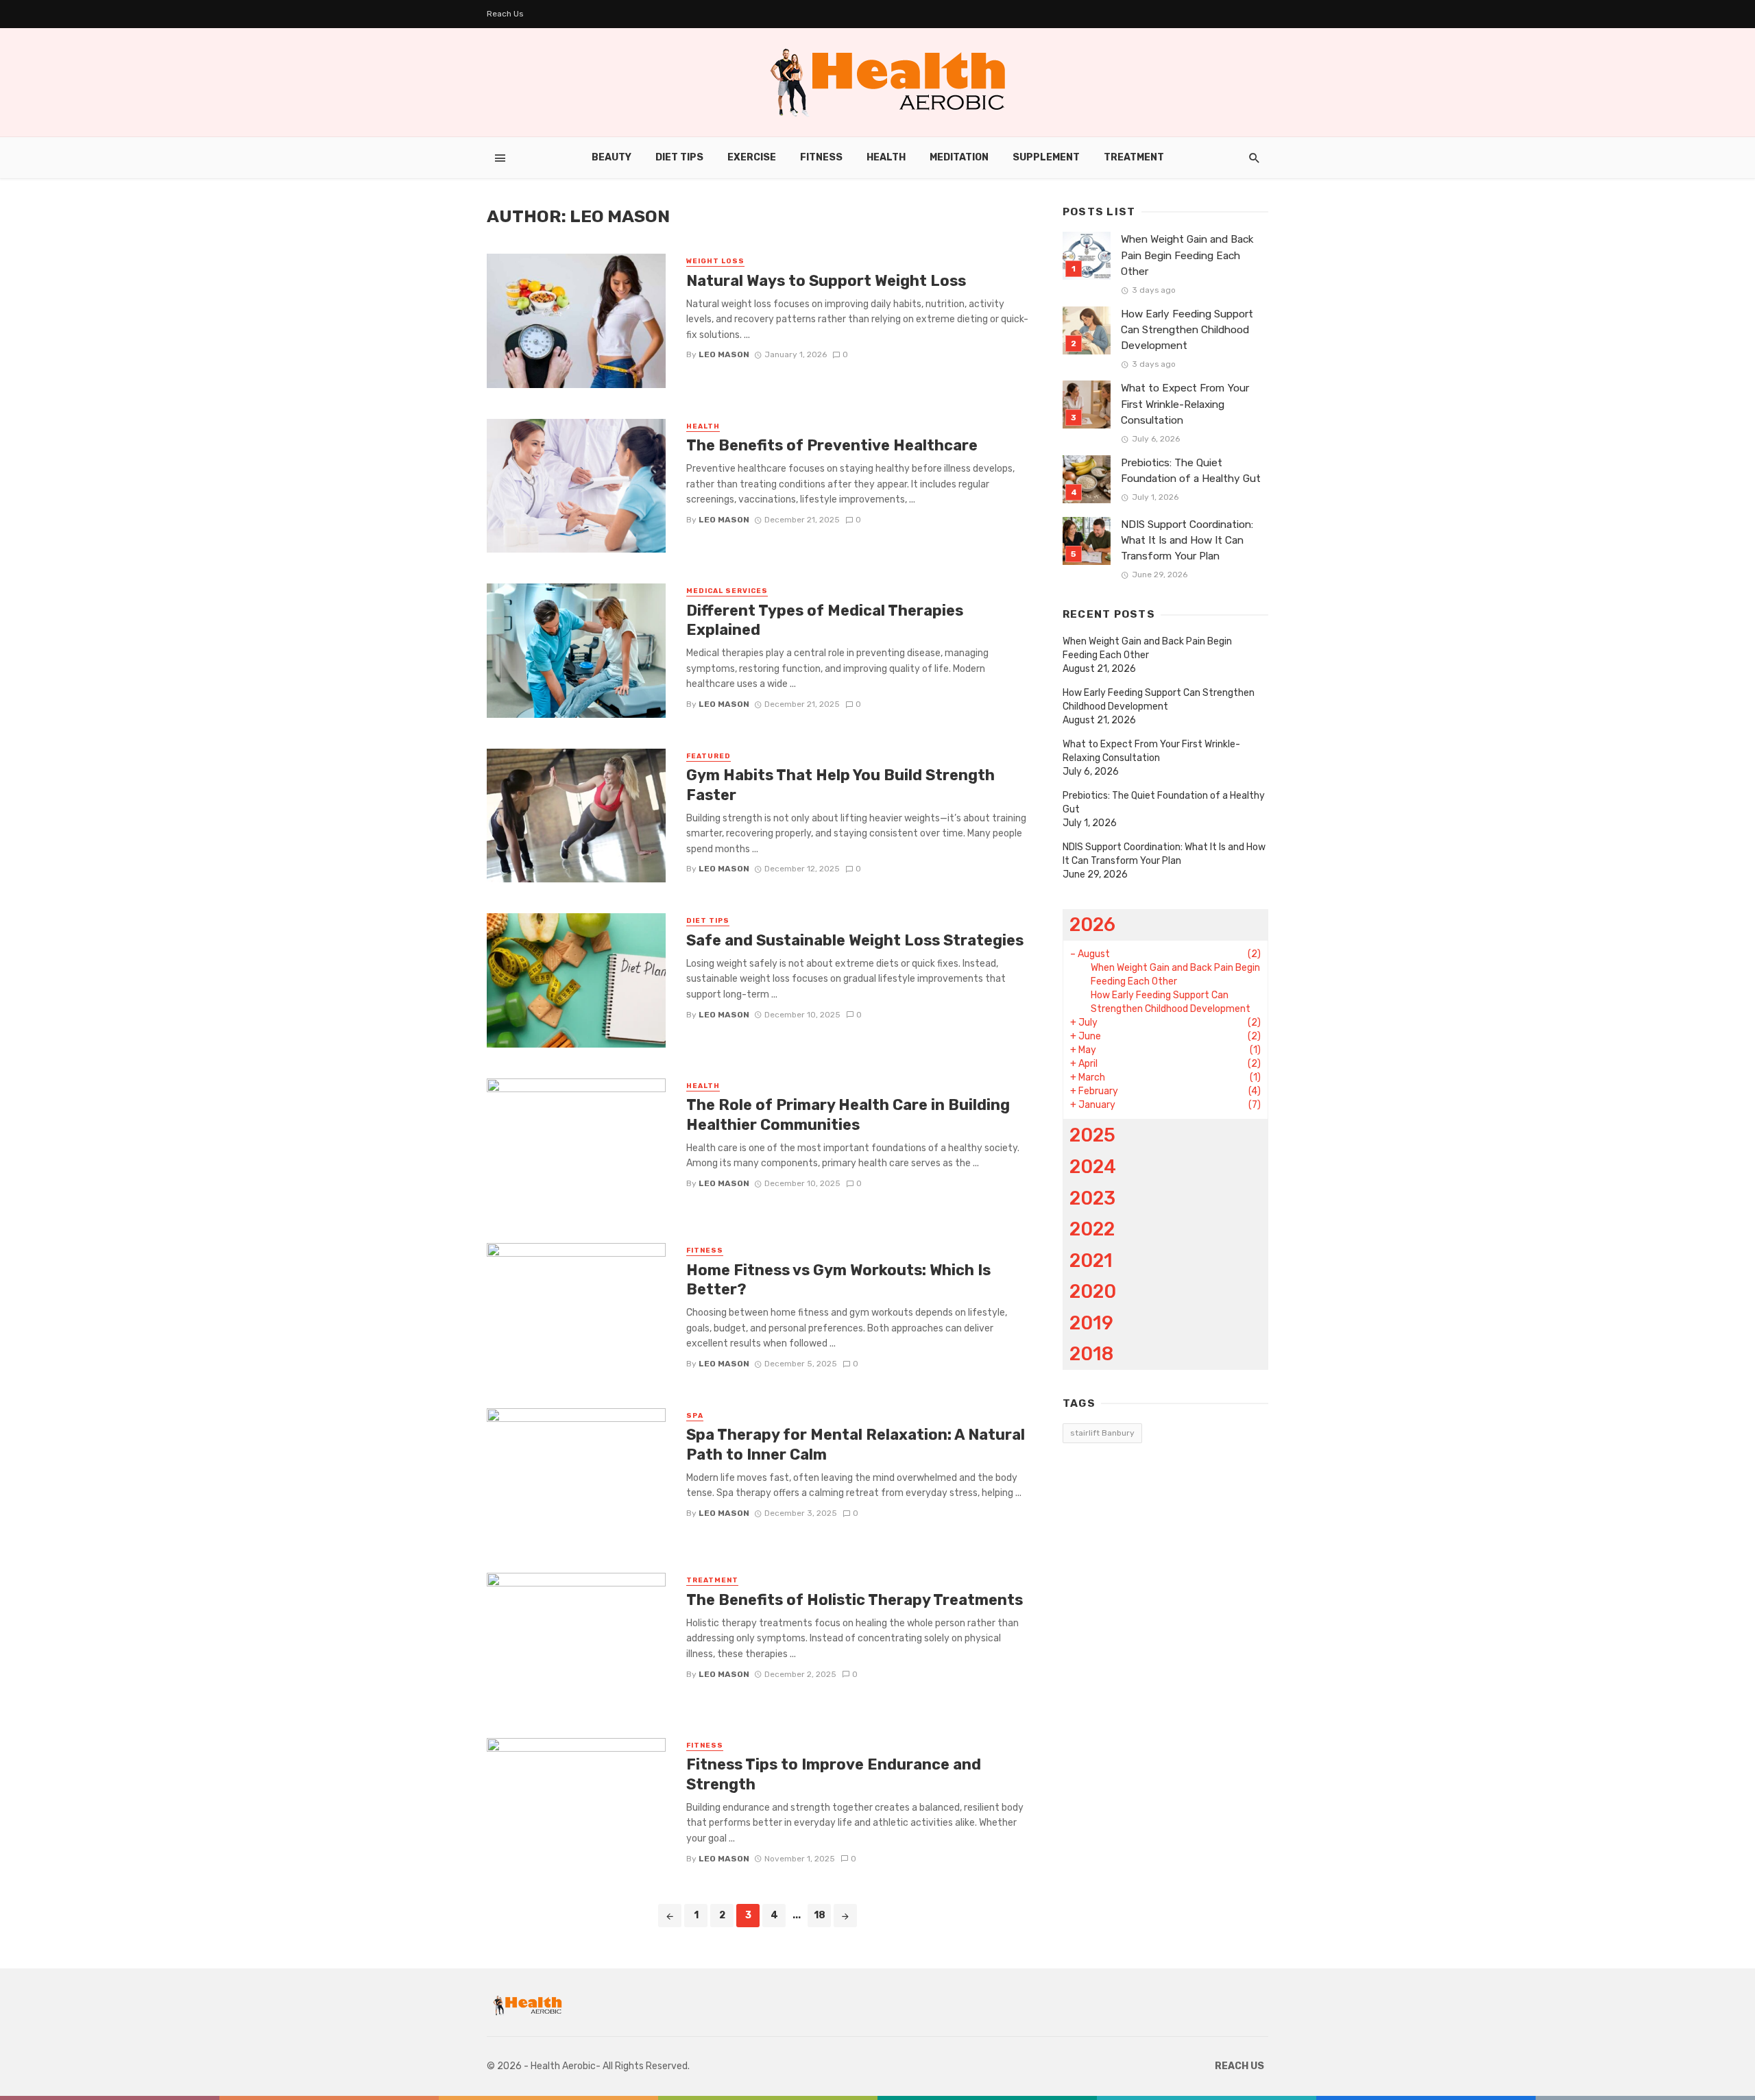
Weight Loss (715, 261)
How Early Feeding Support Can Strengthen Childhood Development (1187, 330)
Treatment (1134, 157)
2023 (1092, 1198)
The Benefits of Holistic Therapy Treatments (855, 1600)
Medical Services (727, 591)
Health (886, 157)
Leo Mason (724, 354)
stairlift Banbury (1102, 1433)
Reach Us (505, 14)
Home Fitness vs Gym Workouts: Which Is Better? (838, 1280)
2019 (1091, 1323)
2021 (1091, 1260)
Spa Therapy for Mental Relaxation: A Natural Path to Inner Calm (856, 1444)
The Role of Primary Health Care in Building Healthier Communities (848, 1114)
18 (820, 1915)
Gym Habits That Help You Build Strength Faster (840, 785)
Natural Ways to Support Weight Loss (826, 281)
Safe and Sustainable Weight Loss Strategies (855, 940)
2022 (1092, 1229)
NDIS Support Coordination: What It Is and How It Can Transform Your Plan (1187, 540)
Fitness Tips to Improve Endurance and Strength (834, 1774)
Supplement (1046, 157)
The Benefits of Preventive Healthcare (832, 445)
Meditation (959, 157)
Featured (709, 756)
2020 (1093, 1291)
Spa (695, 1416)
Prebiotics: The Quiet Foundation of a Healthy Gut (1191, 471)
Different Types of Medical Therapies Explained (825, 620)
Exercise (752, 157)
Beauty (612, 157)
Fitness (821, 157)
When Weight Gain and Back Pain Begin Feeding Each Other (1187, 255)
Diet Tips (679, 157)
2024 (1093, 1167)
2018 (1091, 1354)
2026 (1092, 925)
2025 (1092, 1135)
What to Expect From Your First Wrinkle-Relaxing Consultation (1185, 404)
